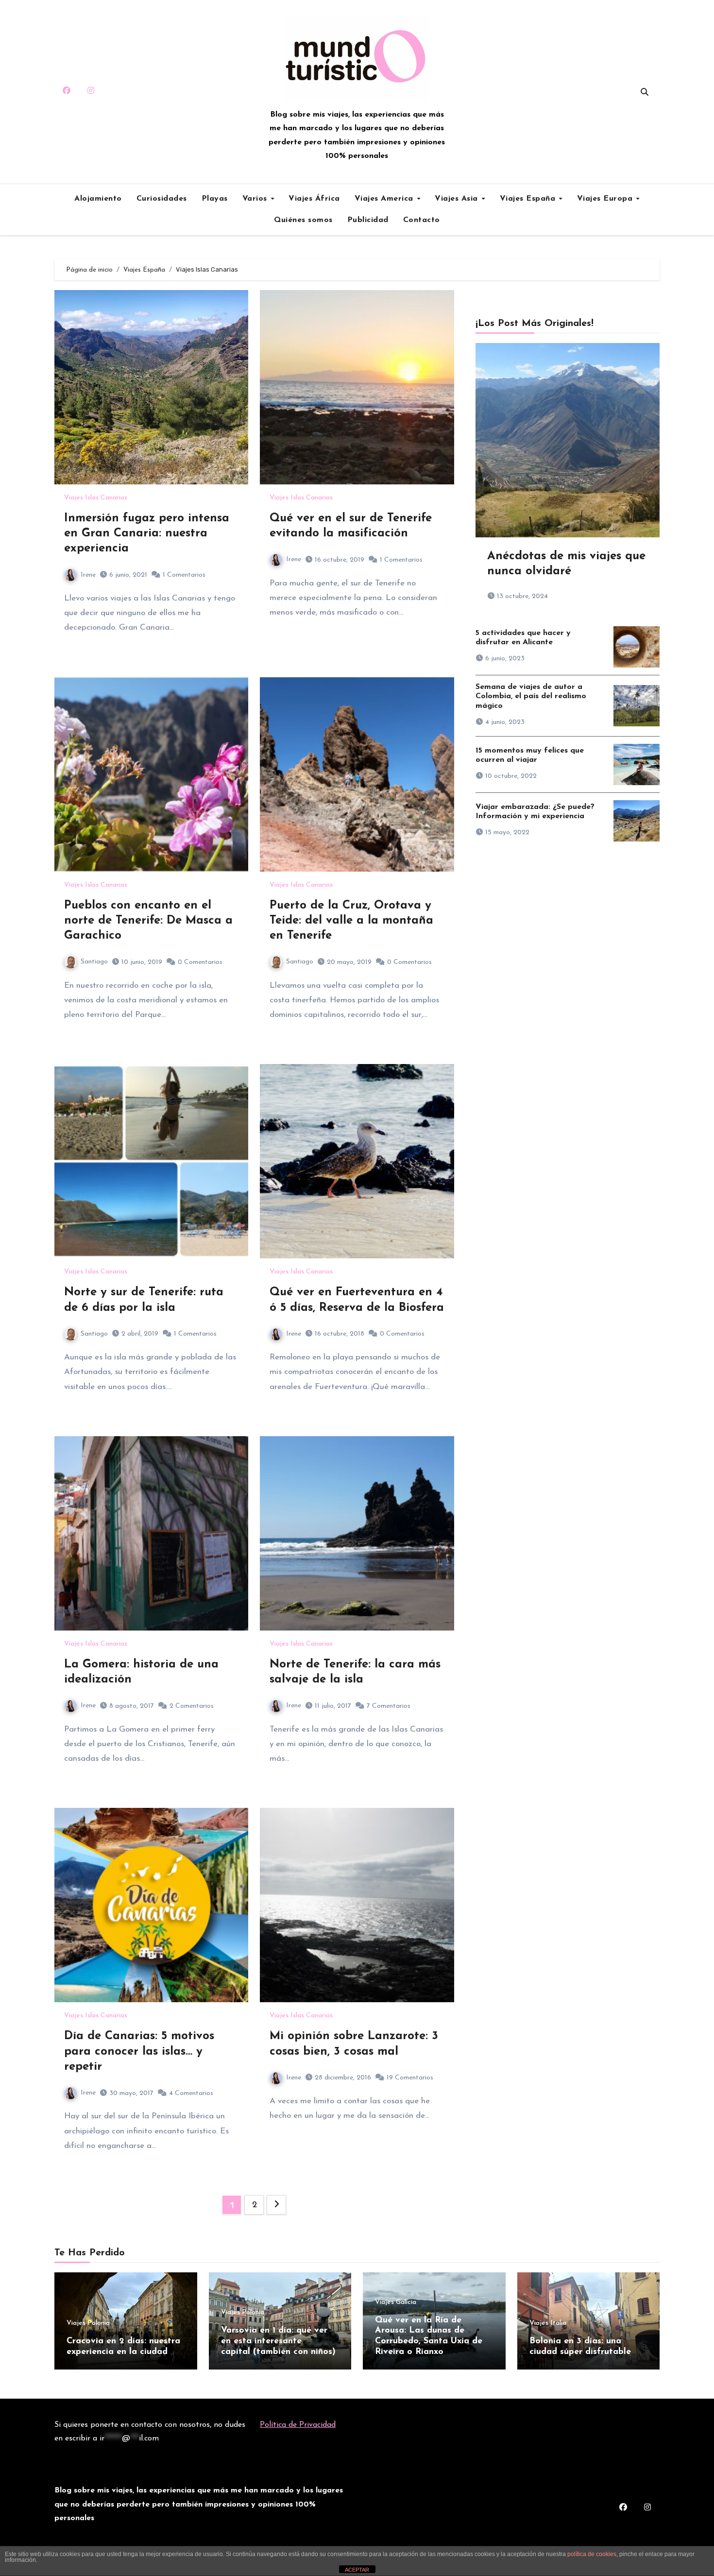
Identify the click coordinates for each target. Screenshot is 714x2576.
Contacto (422, 220)
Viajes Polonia (88, 2323)
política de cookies (592, 2554)
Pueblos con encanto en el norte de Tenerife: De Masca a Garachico (148, 921)
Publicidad (368, 220)
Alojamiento (98, 199)
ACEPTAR (357, 2570)
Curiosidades (162, 199)
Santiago (94, 962)
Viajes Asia (458, 199)
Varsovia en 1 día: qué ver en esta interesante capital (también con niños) (278, 2341)
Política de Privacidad (298, 2425)
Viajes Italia (548, 2323)
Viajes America (385, 199)
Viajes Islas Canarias (96, 498)
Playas (215, 199)
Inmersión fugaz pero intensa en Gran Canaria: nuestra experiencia (147, 533)
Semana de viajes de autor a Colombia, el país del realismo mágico (531, 696)
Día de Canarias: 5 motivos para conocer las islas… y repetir (139, 2051)
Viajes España (529, 199)
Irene (88, 575)
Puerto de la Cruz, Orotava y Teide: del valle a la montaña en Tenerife (351, 921)
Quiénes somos (303, 220)
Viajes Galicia (396, 2302)
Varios (256, 199)
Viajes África (314, 199)
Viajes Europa (606, 199)
